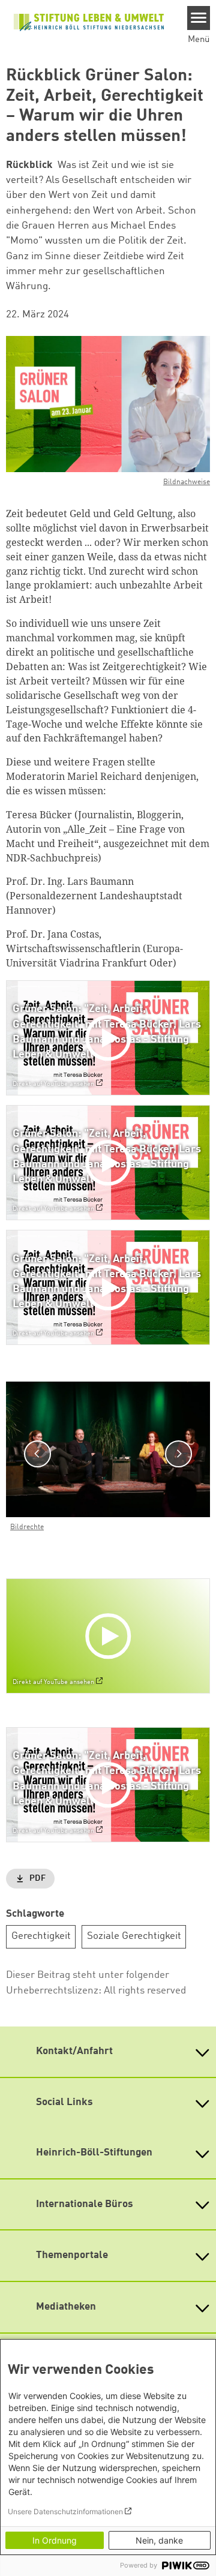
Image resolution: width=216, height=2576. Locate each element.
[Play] (111, 1038)
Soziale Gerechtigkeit (134, 1936)
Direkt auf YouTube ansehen (53, 1084)
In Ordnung (55, 2540)
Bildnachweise (187, 482)
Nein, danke (159, 2540)
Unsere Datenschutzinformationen (65, 2512)
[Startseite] (89, 21)
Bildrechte (27, 1527)
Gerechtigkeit (41, 1936)
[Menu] (199, 18)
